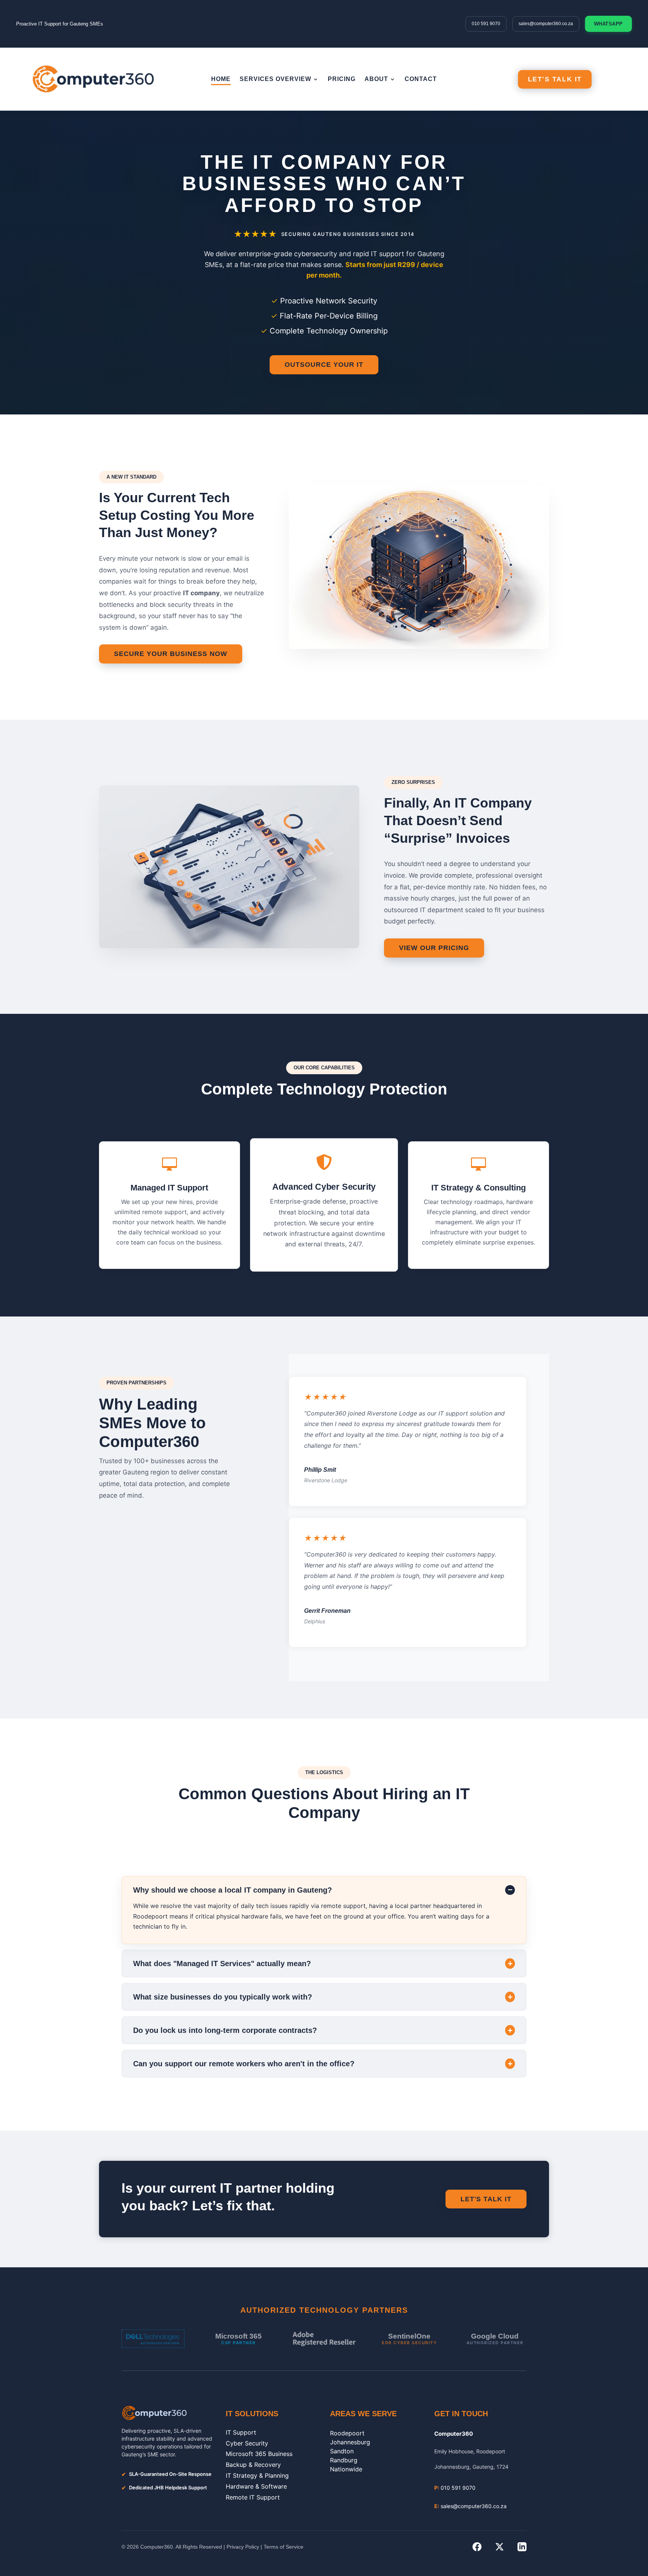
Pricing (342, 79)
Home (221, 79)
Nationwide (346, 2469)
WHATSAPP (608, 24)
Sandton (342, 2451)
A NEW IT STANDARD (131, 477)
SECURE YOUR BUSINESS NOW (171, 654)
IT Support (241, 2432)
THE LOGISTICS (324, 1772)
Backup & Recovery (253, 2465)
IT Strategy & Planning (257, 2475)
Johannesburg (350, 2442)
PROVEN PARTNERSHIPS (136, 1383)
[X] (499, 2547)
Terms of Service (283, 2547)
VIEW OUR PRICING (434, 948)
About (376, 79)
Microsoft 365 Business (259, 2454)
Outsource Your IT (324, 365)
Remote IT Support (253, 2497)
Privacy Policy (243, 2547)
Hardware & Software (256, 2486)
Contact (421, 79)
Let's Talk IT (555, 79)
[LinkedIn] (522, 2547)
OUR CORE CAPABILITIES (324, 1068)
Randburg (344, 2460)
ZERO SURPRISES (413, 782)
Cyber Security (247, 2443)
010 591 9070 (486, 24)
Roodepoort (347, 2433)
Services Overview (275, 79)
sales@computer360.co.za (546, 24)
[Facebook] (477, 2547)
